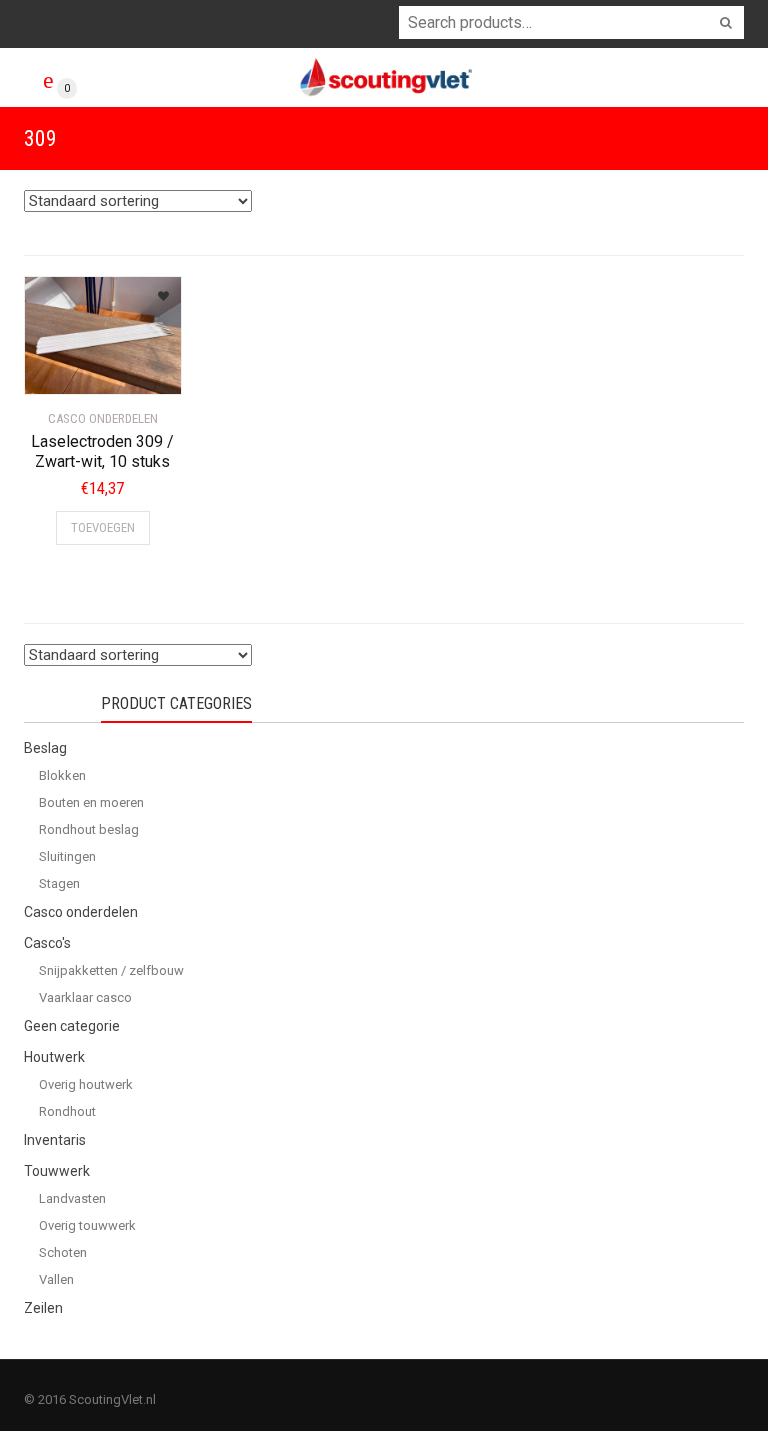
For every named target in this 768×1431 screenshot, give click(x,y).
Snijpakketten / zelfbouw (111, 970)
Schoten (63, 1252)
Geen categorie (72, 1026)
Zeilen (43, 1308)
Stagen (59, 883)
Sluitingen (67, 856)
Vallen (56, 1279)
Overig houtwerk (86, 1084)
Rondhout (67, 1111)
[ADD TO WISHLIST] (156, 289)
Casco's (47, 943)
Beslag (45, 748)
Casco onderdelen (81, 912)
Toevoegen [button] (103, 527)
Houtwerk (54, 1057)
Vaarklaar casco (85, 997)
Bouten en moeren (91, 802)
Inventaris (55, 1140)
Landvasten (72, 1198)
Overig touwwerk (87, 1225)
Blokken (62, 775)
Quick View (80, 367)
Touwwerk (57, 1171)
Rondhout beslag (89, 829)
